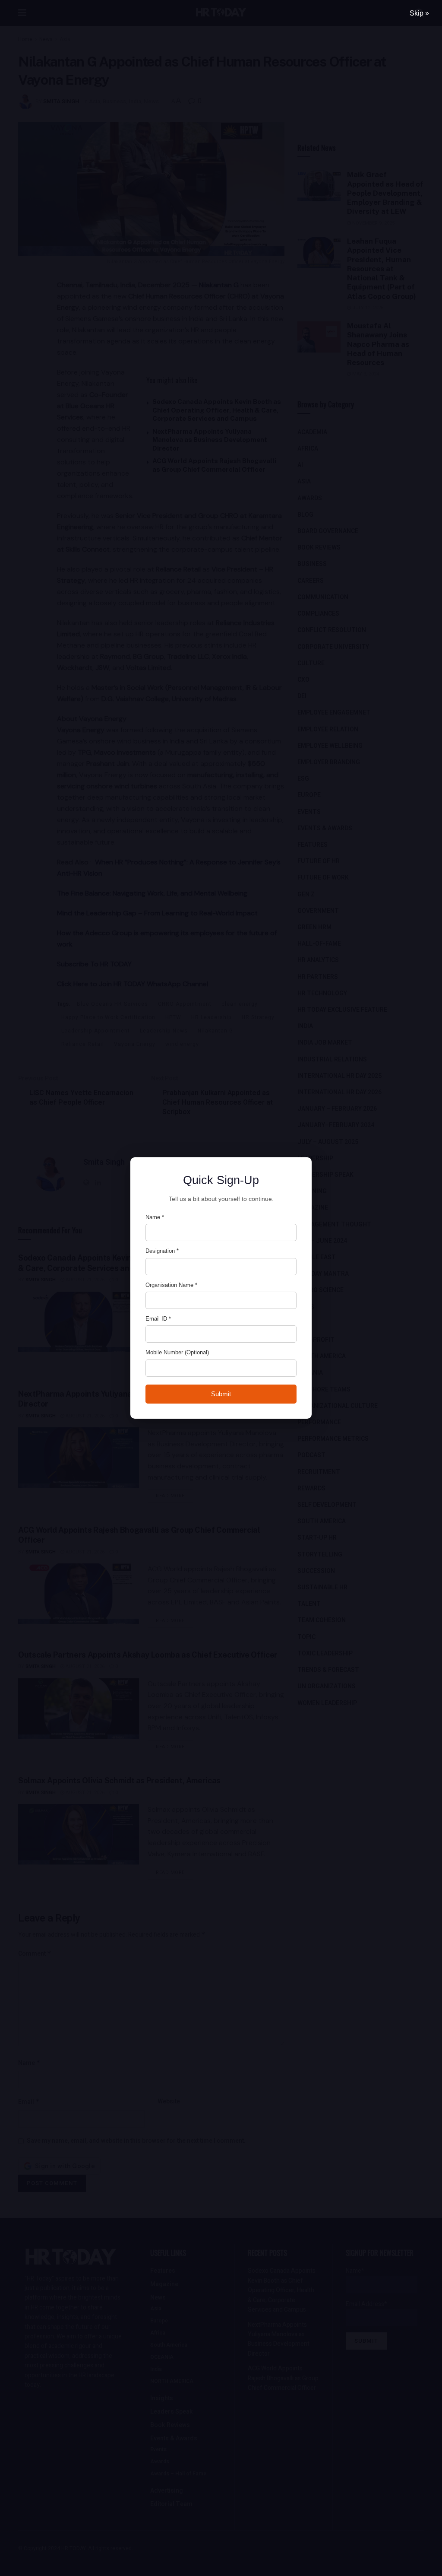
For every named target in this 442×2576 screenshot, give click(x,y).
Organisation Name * (171, 1285)
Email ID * (158, 1319)
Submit (221, 1394)
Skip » (419, 13)
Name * (155, 1217)
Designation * (162, 1251)
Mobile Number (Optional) (177, 1352)
